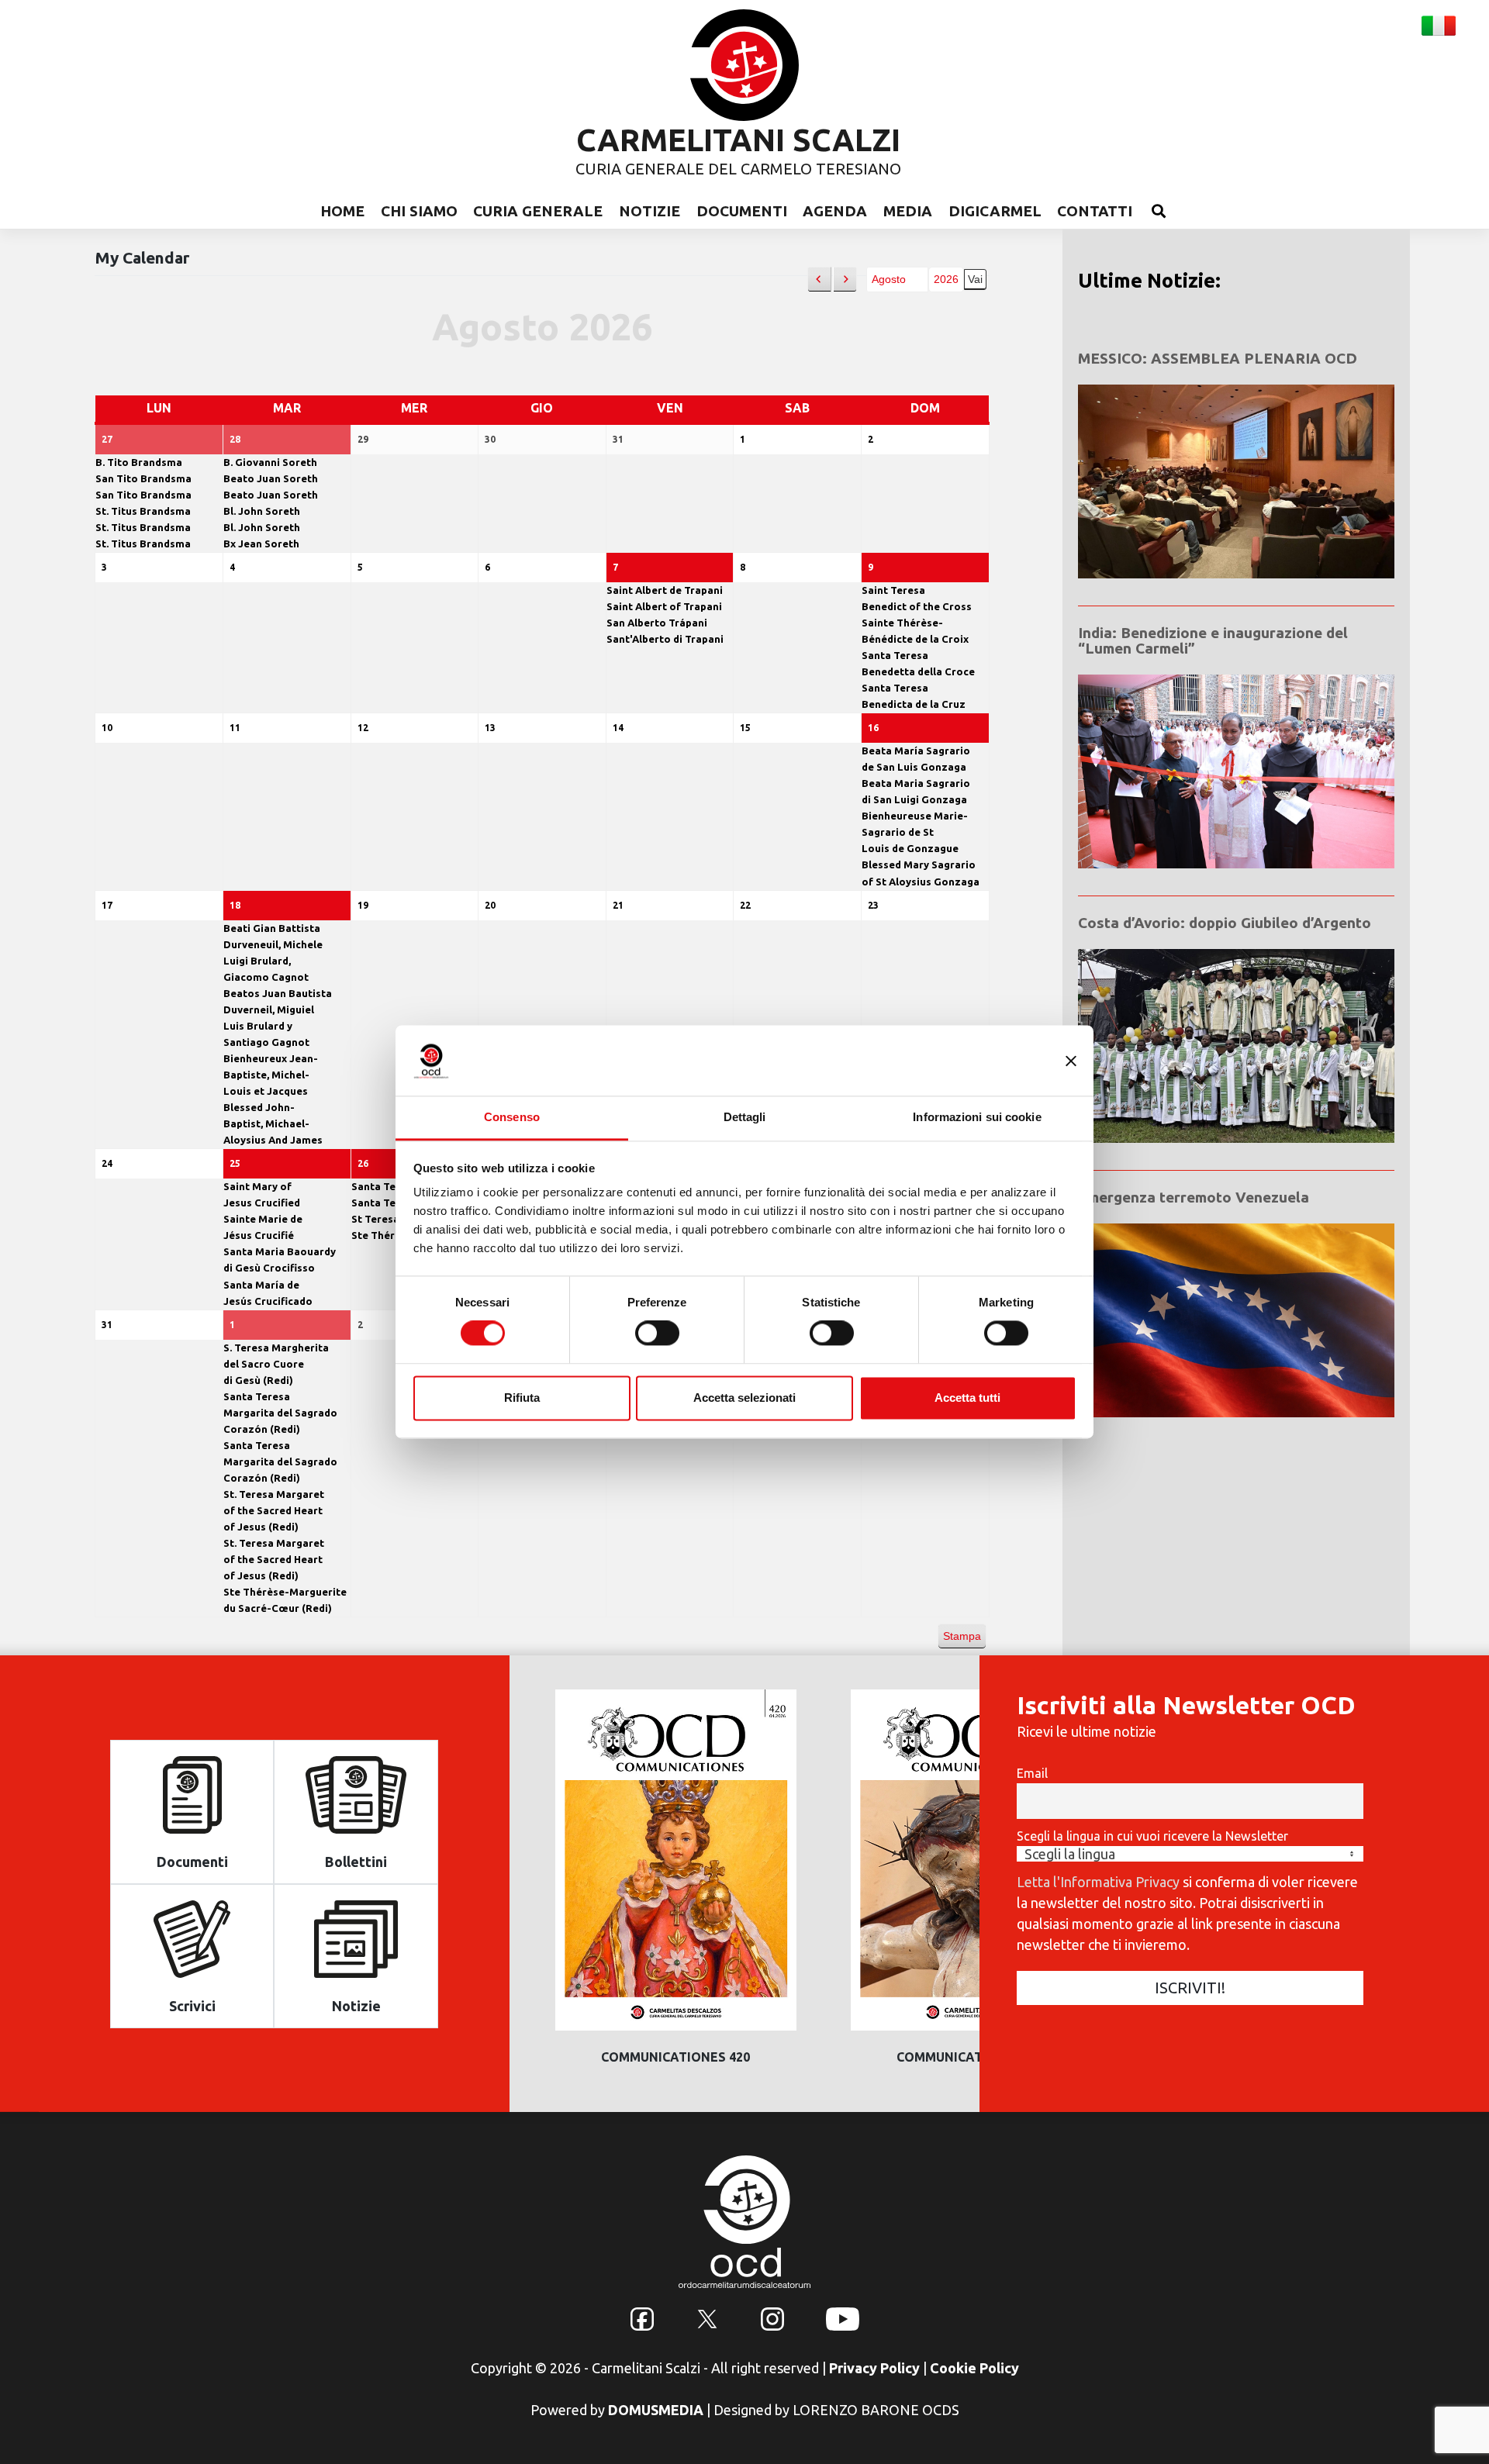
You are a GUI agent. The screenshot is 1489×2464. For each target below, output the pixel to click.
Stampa (962, 1639)
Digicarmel (995, 211)
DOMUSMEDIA (656, 2410)
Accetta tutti (967, 1398)
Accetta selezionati (744, 1398)
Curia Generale (538, 211)
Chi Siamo (419, 211)
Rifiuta (522, 1398)
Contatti (1095, 211)
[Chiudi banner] (1071, 1061)
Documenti (742, 211)
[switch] (657, 1334)
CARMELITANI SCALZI (738, 140)
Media (908, 211)
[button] (819, 280)
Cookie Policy (974, 2368)
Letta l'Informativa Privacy (1098, 1882)
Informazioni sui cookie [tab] (977, 1117)
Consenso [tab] (512, 1117)
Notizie (649, 211)
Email (1032, 1773)
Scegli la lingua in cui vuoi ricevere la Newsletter (1152, 1836)
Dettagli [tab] (745, 1117)
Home (342, 211)
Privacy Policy (874, 2368)
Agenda (835, 211)
